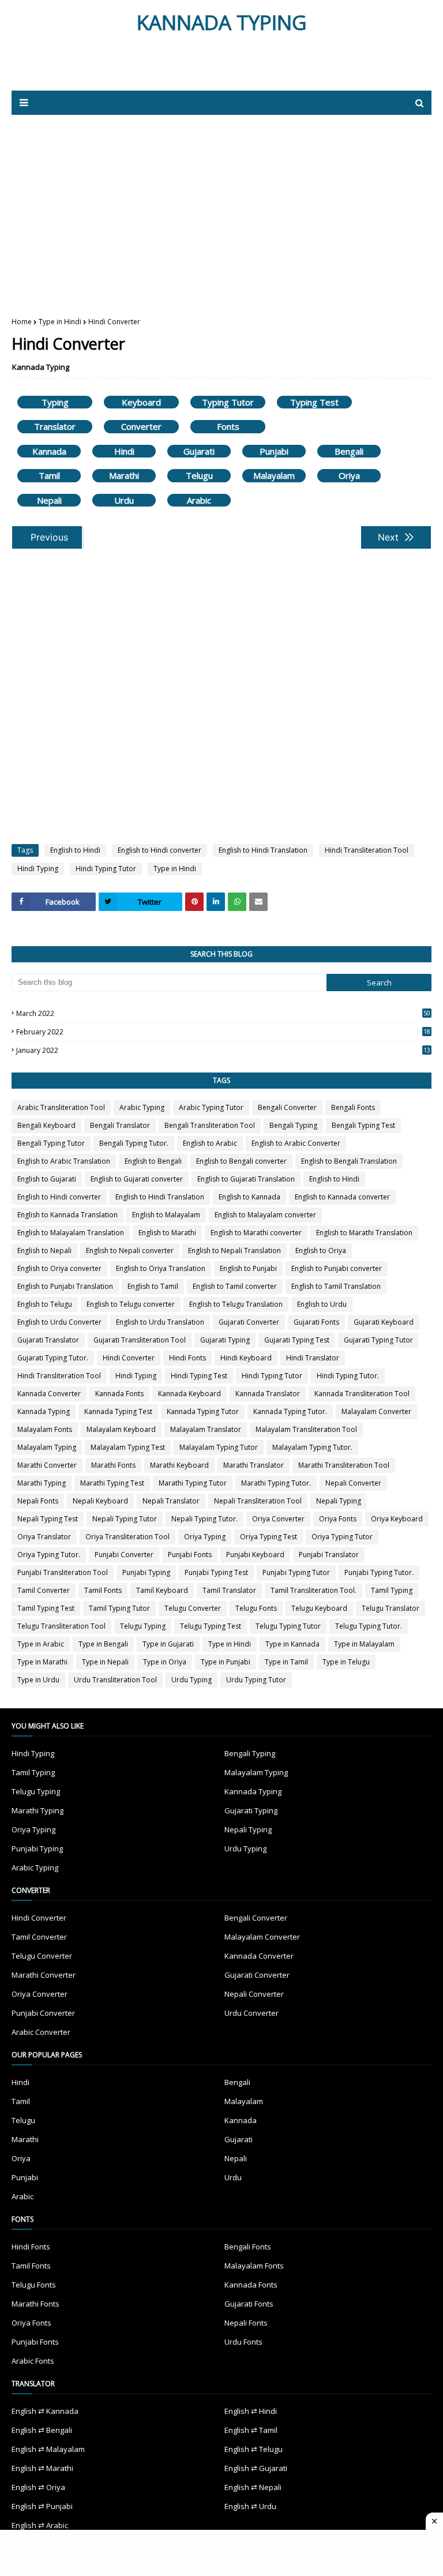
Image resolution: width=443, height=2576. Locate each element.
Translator (55, 426)
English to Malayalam (166, 1215)
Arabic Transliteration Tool (61, 1107)
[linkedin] (216, 902)
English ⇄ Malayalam (48, 2449)
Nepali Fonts (38, 1501)
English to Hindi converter (159, 850)
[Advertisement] (149, 68)
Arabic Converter (41, 2032)
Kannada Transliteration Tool (362, 1394)
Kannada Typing (41, 367)
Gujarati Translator (48, 1340)
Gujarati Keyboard (384, 1322)
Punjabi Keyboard (255, 1555)
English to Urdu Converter (59, 1322)
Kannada (49, 451)
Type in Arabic (41, 1644)
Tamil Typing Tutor (119, 1608)
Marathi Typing (42, 1483)
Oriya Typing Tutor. (49, 1555)
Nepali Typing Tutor (125, 1519)
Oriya (349, 475)
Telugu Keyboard (319, 1608)
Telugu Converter (193, 1608)
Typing (55, 402)
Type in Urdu (38, 1680)
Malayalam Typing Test (128, 1447)
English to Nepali (44, 1250)
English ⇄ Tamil (251, 2430)
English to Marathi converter (256, 1233)
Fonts (228, 426)
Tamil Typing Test (46, 1608)
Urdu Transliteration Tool (115, 1680)
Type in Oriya (165, 1662)
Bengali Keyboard (46, 1125)
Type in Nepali (105, 1662)
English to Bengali (153, 1161)
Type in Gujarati (168, 1644)
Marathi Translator (254, 1465)
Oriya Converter (278, 1519)
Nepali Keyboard (100, 1501)
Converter (141, 426)
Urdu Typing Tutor (256, 1680)
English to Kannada (249, 1197)
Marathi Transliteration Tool (344, 1465)
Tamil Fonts (103, 1590)
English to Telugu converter (131, 1304)
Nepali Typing (339, 1501)
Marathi (124, 475)
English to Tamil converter (235, 1286)
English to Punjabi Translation (65, 1286)
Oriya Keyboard (397, 1519)
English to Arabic (210, 1143)
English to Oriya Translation (161, 1268)
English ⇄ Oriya (38, 2487)
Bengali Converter (287, 1107)
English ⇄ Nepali (253, 2487)
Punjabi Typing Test (216, 1572)
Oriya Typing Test (269, 1537)
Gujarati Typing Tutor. (53, 1358)
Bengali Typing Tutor (51, 1143)
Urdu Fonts (243, 2342)
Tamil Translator (229, 1590)
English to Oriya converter (59, 1268)
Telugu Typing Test (211, 1626)
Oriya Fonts (338, 1519)
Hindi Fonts (187, 1358)
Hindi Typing (38, 869)
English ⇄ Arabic (40, 2525)
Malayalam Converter (376, 1411)
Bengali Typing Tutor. (134, 1143)
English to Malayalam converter (265, 1215)
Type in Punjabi (226, 1662)
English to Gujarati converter (137, 1179)
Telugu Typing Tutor (288, 1626)
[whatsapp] (237, 902)
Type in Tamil (286, 1662)
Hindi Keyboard (246, 1358)
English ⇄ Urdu (250, 2506)
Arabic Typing (142, 1107)
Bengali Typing (293, 1125)
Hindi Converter (129, 1358)
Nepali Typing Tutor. (204, 1519)
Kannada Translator (268, 1394)
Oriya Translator (44, 1537)
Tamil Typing (392, 1590)
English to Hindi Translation (263, 850)
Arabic (199, 500)
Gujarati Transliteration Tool (140, 1340)
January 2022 (223, 1050)
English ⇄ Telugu (254, 2449)
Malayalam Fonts (45, 1429)
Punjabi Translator (329, 1555)
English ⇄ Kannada (45, 2411)
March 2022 (223, 1013)
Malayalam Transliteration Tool (306, 1429)
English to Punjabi (248, 1268)
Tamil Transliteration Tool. (314, 1590)
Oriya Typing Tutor (342, 1537)
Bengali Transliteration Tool (210, 1125)
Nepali (49, 500)
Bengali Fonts (353, 1107)
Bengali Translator (120, 1125)
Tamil (49, 475)
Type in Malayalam (364, 1644)
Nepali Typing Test (48, 1519)
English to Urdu (322, 1304)
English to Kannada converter (342, 1197)
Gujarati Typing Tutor (378, 1340)
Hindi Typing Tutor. (348, 1376)
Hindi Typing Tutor (106, 869)
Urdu (124, 500)
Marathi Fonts (113, 1465)
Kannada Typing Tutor (203, 1411)
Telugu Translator (391, 1608)
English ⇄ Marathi (42, 2468)
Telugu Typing (143, 1626)
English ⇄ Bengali (42, 2430)
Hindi (124, 451)
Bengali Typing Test (363, 1125)
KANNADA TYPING (222, 22)
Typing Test (314, 402)
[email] (258, 902)
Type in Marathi (42, 1662)
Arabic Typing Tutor (211, 1107)
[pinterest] (194, 902)
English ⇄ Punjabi (42, 2506)
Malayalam (274, 475)
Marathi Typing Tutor (193, 1483)
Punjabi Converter (124, 1555)
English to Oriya (321, 1250)
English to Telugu (45, 1304)
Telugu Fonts (256, 1608)
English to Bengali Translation (349, 1161)
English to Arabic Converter (296, 1143)
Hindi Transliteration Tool (367, 850)
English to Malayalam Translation (71, 1233)
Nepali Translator (171, 1501)
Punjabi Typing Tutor (296, 1572)
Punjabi (274, 451)
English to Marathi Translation (364, 1233)
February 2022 (223, 1032)
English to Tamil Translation (336, 1286)
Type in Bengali (103, 1644)
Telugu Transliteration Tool (61, 1626)
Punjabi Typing (146, 1572)
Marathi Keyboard (179, 1465)
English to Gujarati (47, 1179)
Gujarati (199, 451)
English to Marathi (167, 1233)
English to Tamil (153, 1286)
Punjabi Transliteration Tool (63, 1572)
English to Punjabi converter (337, 1268)
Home (22, 322)
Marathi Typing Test (112, 1483)
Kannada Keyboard (189, 1394)
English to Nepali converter (130, 1250)
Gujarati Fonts (316, 1322)
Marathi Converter (47, 1465)
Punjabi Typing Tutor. (379, 1572)
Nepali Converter (353, 1483)
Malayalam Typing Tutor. (312, 1447)
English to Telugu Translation (236, 1304)
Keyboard (141, 402)
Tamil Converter (44, 1590)
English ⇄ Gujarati (256, 2468)
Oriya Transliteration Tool (127, 1537)
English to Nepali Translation (234, 1250)
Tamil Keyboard (162, 1590)
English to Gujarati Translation (246, 1179)
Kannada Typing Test (118, 1411)
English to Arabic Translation (64, 1161)
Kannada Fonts (119, 1394)
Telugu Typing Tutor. (369, 1626)
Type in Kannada (292, 1644)
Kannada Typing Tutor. (290, 1411)
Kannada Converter (49, 1394)
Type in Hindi (60, 322)
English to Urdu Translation (160, 1322)
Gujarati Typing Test (297, 1340)
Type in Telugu (346, 1662)
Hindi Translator (313, 1358)
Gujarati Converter (249, 1322)
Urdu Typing (192, 1680)
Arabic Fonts (33, 2361)
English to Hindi (75, 850)
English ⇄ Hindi (251, 2411)
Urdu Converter (251, 2013)
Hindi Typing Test (199, 1376)
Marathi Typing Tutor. (276, 1483)
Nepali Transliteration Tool (258, 1501)
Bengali (349, 451)
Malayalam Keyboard (121, 1429)
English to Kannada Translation (67, 1215)
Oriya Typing (205, 1537)
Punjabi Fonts (190, 1555)
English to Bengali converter (241, 1161)
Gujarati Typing (225, 1340)
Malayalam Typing (47, 1447)
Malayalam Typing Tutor (219, 1447)
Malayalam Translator (206, 1429)
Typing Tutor (228, 402)
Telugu (199, 475)
